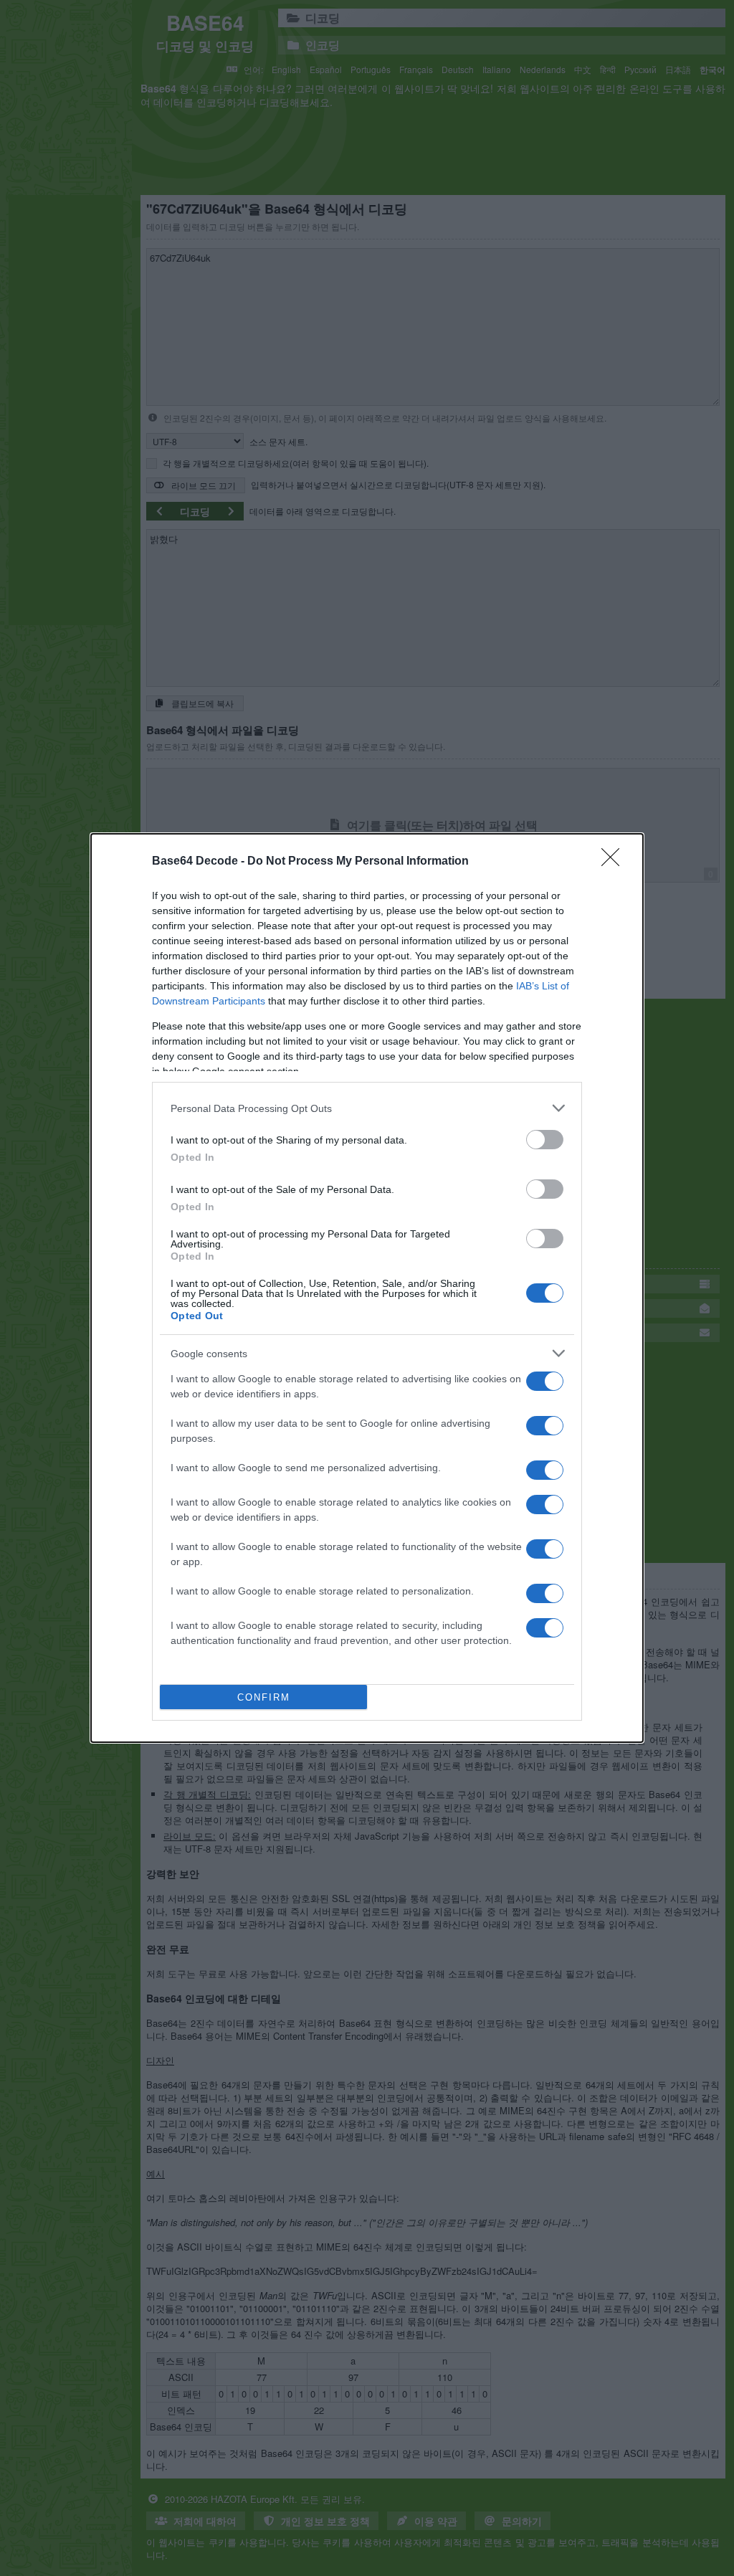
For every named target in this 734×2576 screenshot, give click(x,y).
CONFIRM (264, 1697)
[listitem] (367, 1108)
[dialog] (367, 1288)
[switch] (545, 1140)
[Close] (615, 862)
